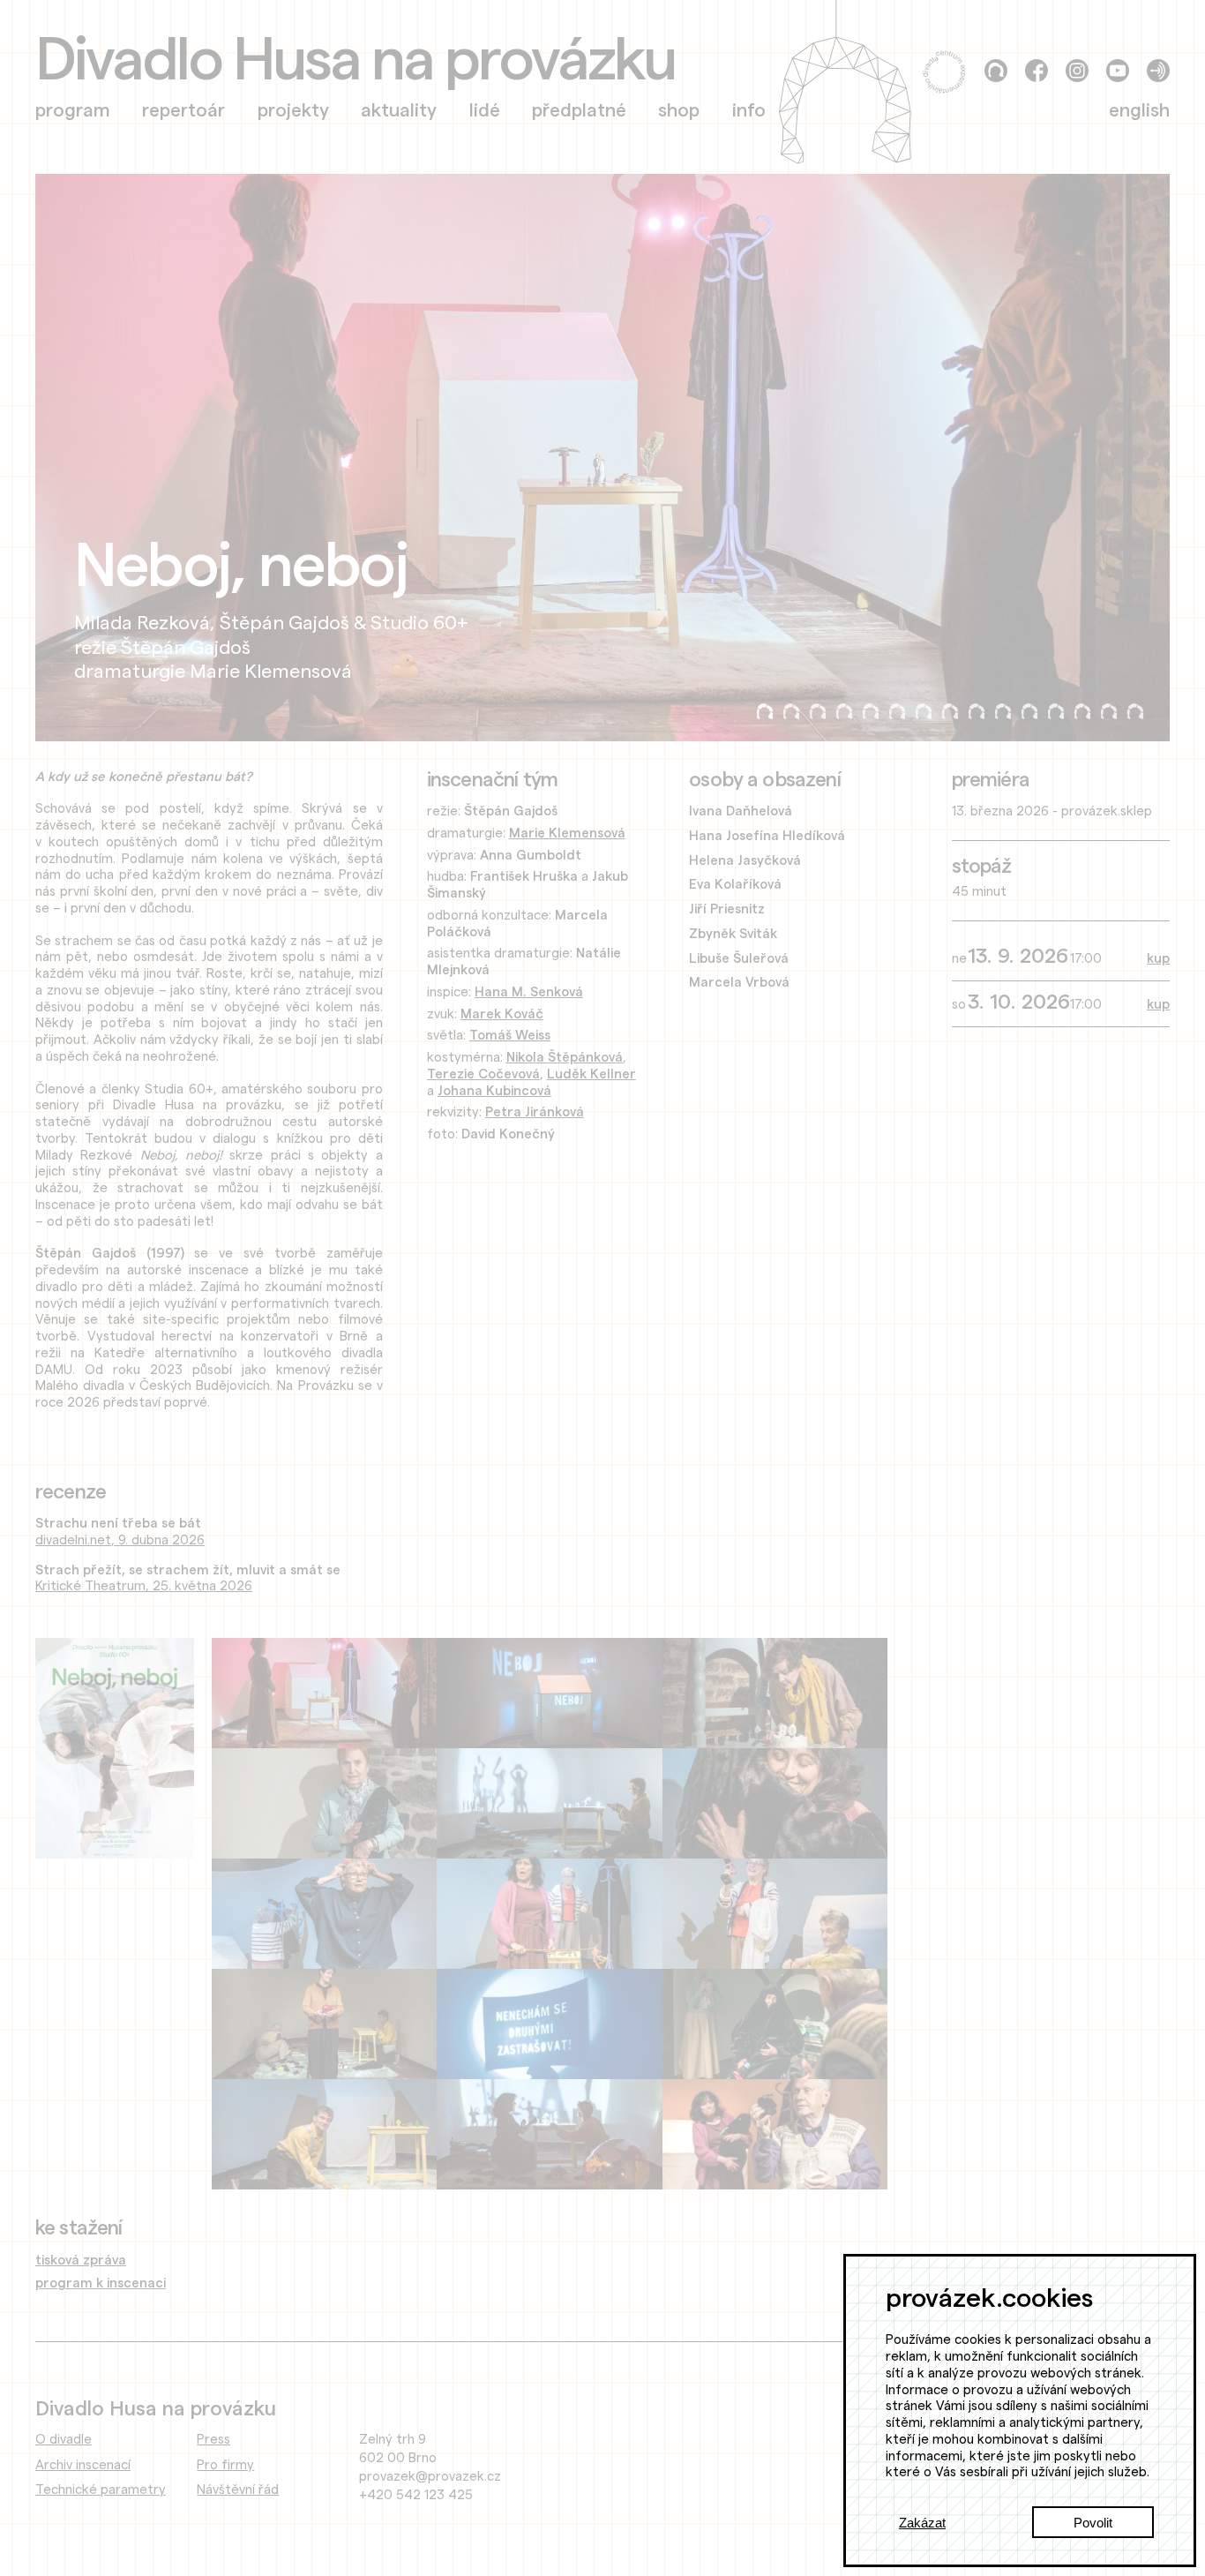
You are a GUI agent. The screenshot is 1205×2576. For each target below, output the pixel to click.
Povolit (1093, 2523)
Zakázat (922, 2523)
